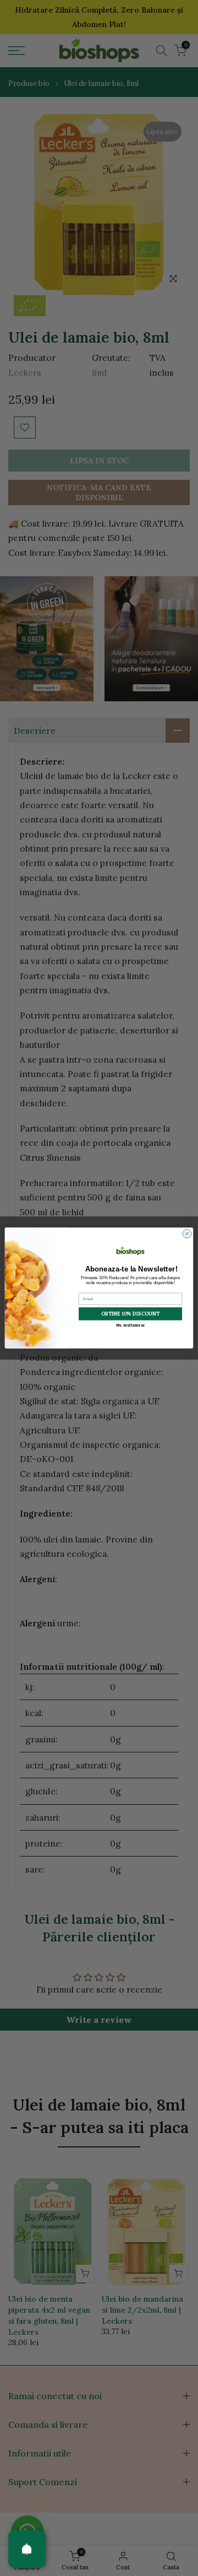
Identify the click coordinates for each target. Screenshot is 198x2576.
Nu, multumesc (131, 1325)
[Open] (27, 2549)
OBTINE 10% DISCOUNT (130, 1314)
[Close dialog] (187, 1234)
